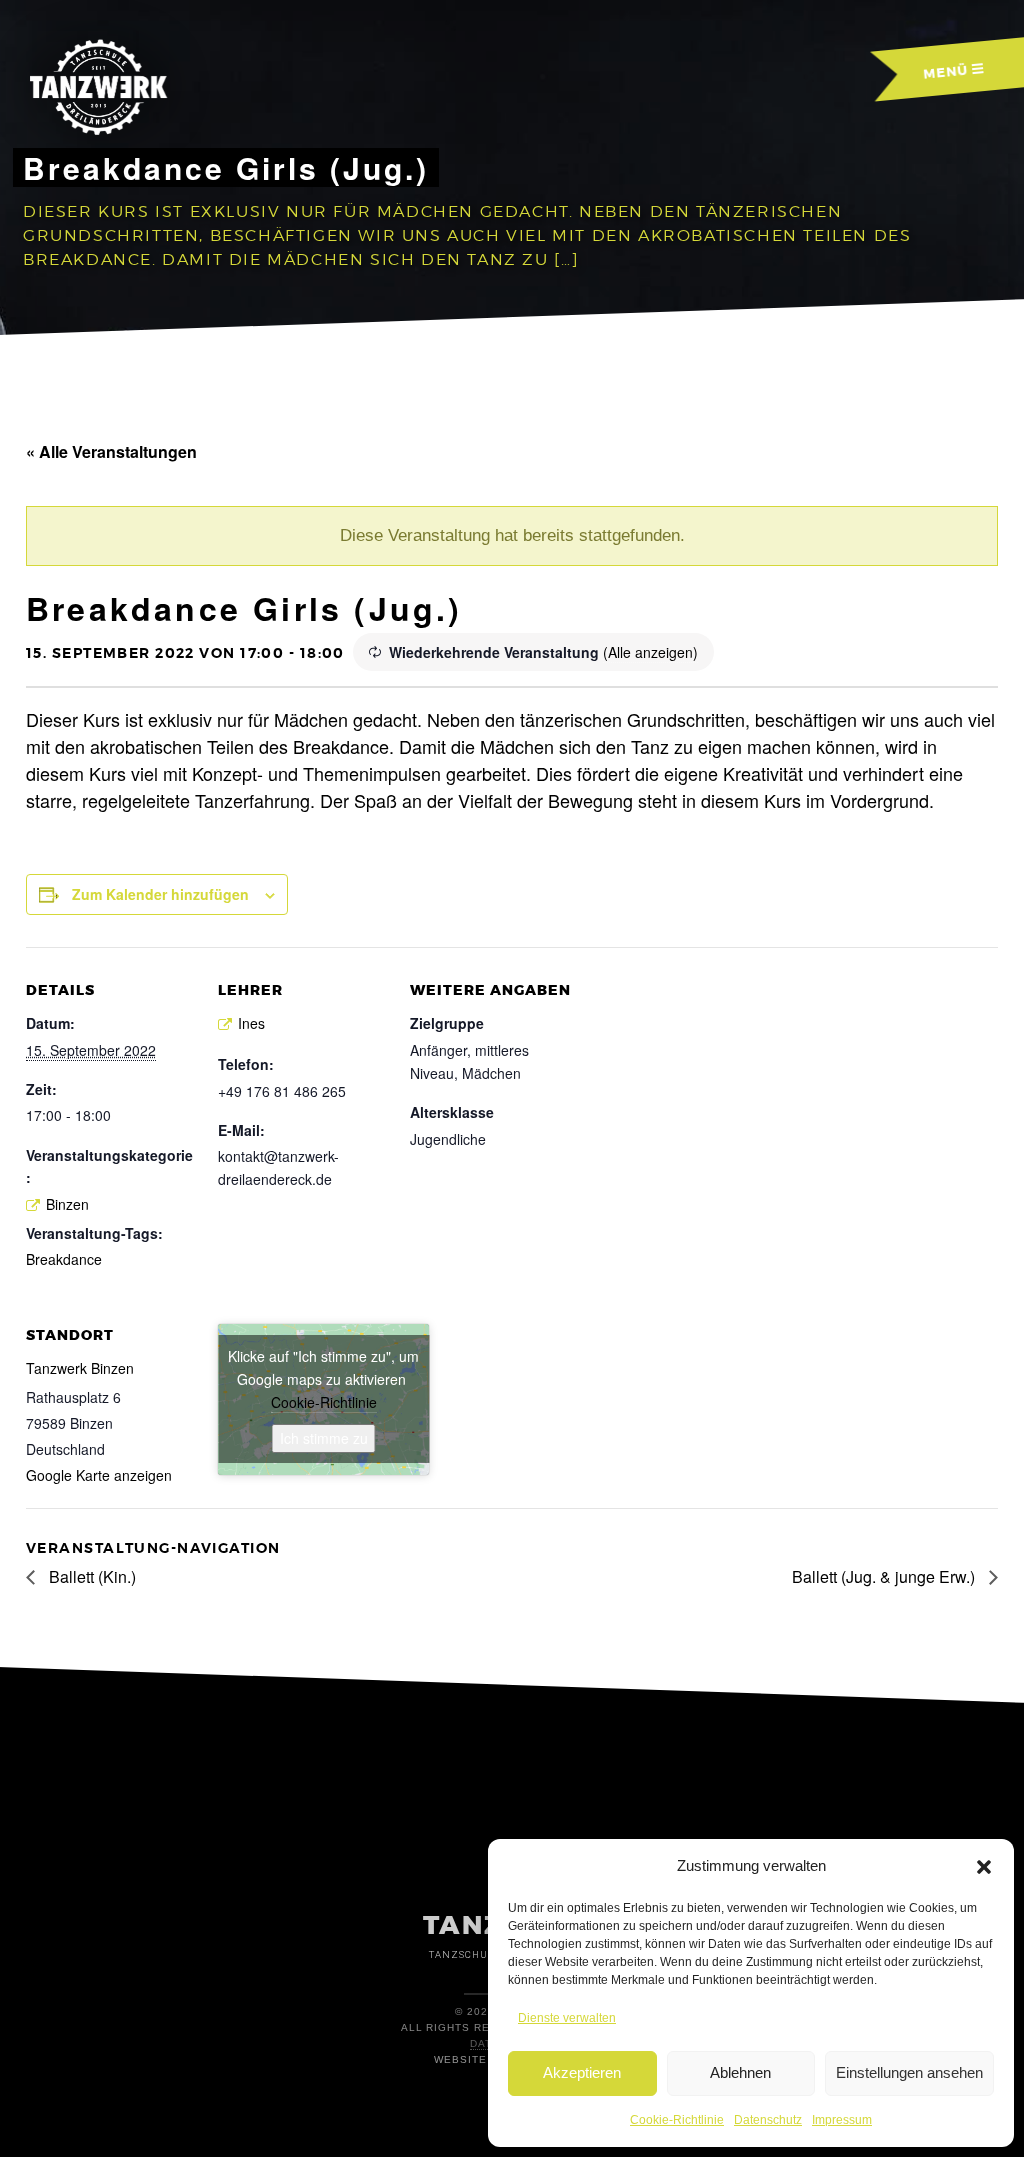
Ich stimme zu (324, 1438)
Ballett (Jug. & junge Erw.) (885, 1576)
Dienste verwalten (567, 2018)
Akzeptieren (582, 2072)
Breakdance (64, 1259)
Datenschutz (768, 2120)
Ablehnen (740, 2072)
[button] (984, 1867)
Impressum (842, 2120)
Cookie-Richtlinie (677, 2120)
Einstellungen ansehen (909, 2072)
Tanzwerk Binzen (80, 1368)
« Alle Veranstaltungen (111, 451)
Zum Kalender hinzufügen (160, 894)
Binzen (67, 1204)
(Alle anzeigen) (650, 652)
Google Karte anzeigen (99, 1475)
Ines (251, 1023)
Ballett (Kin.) (90, 1576)
